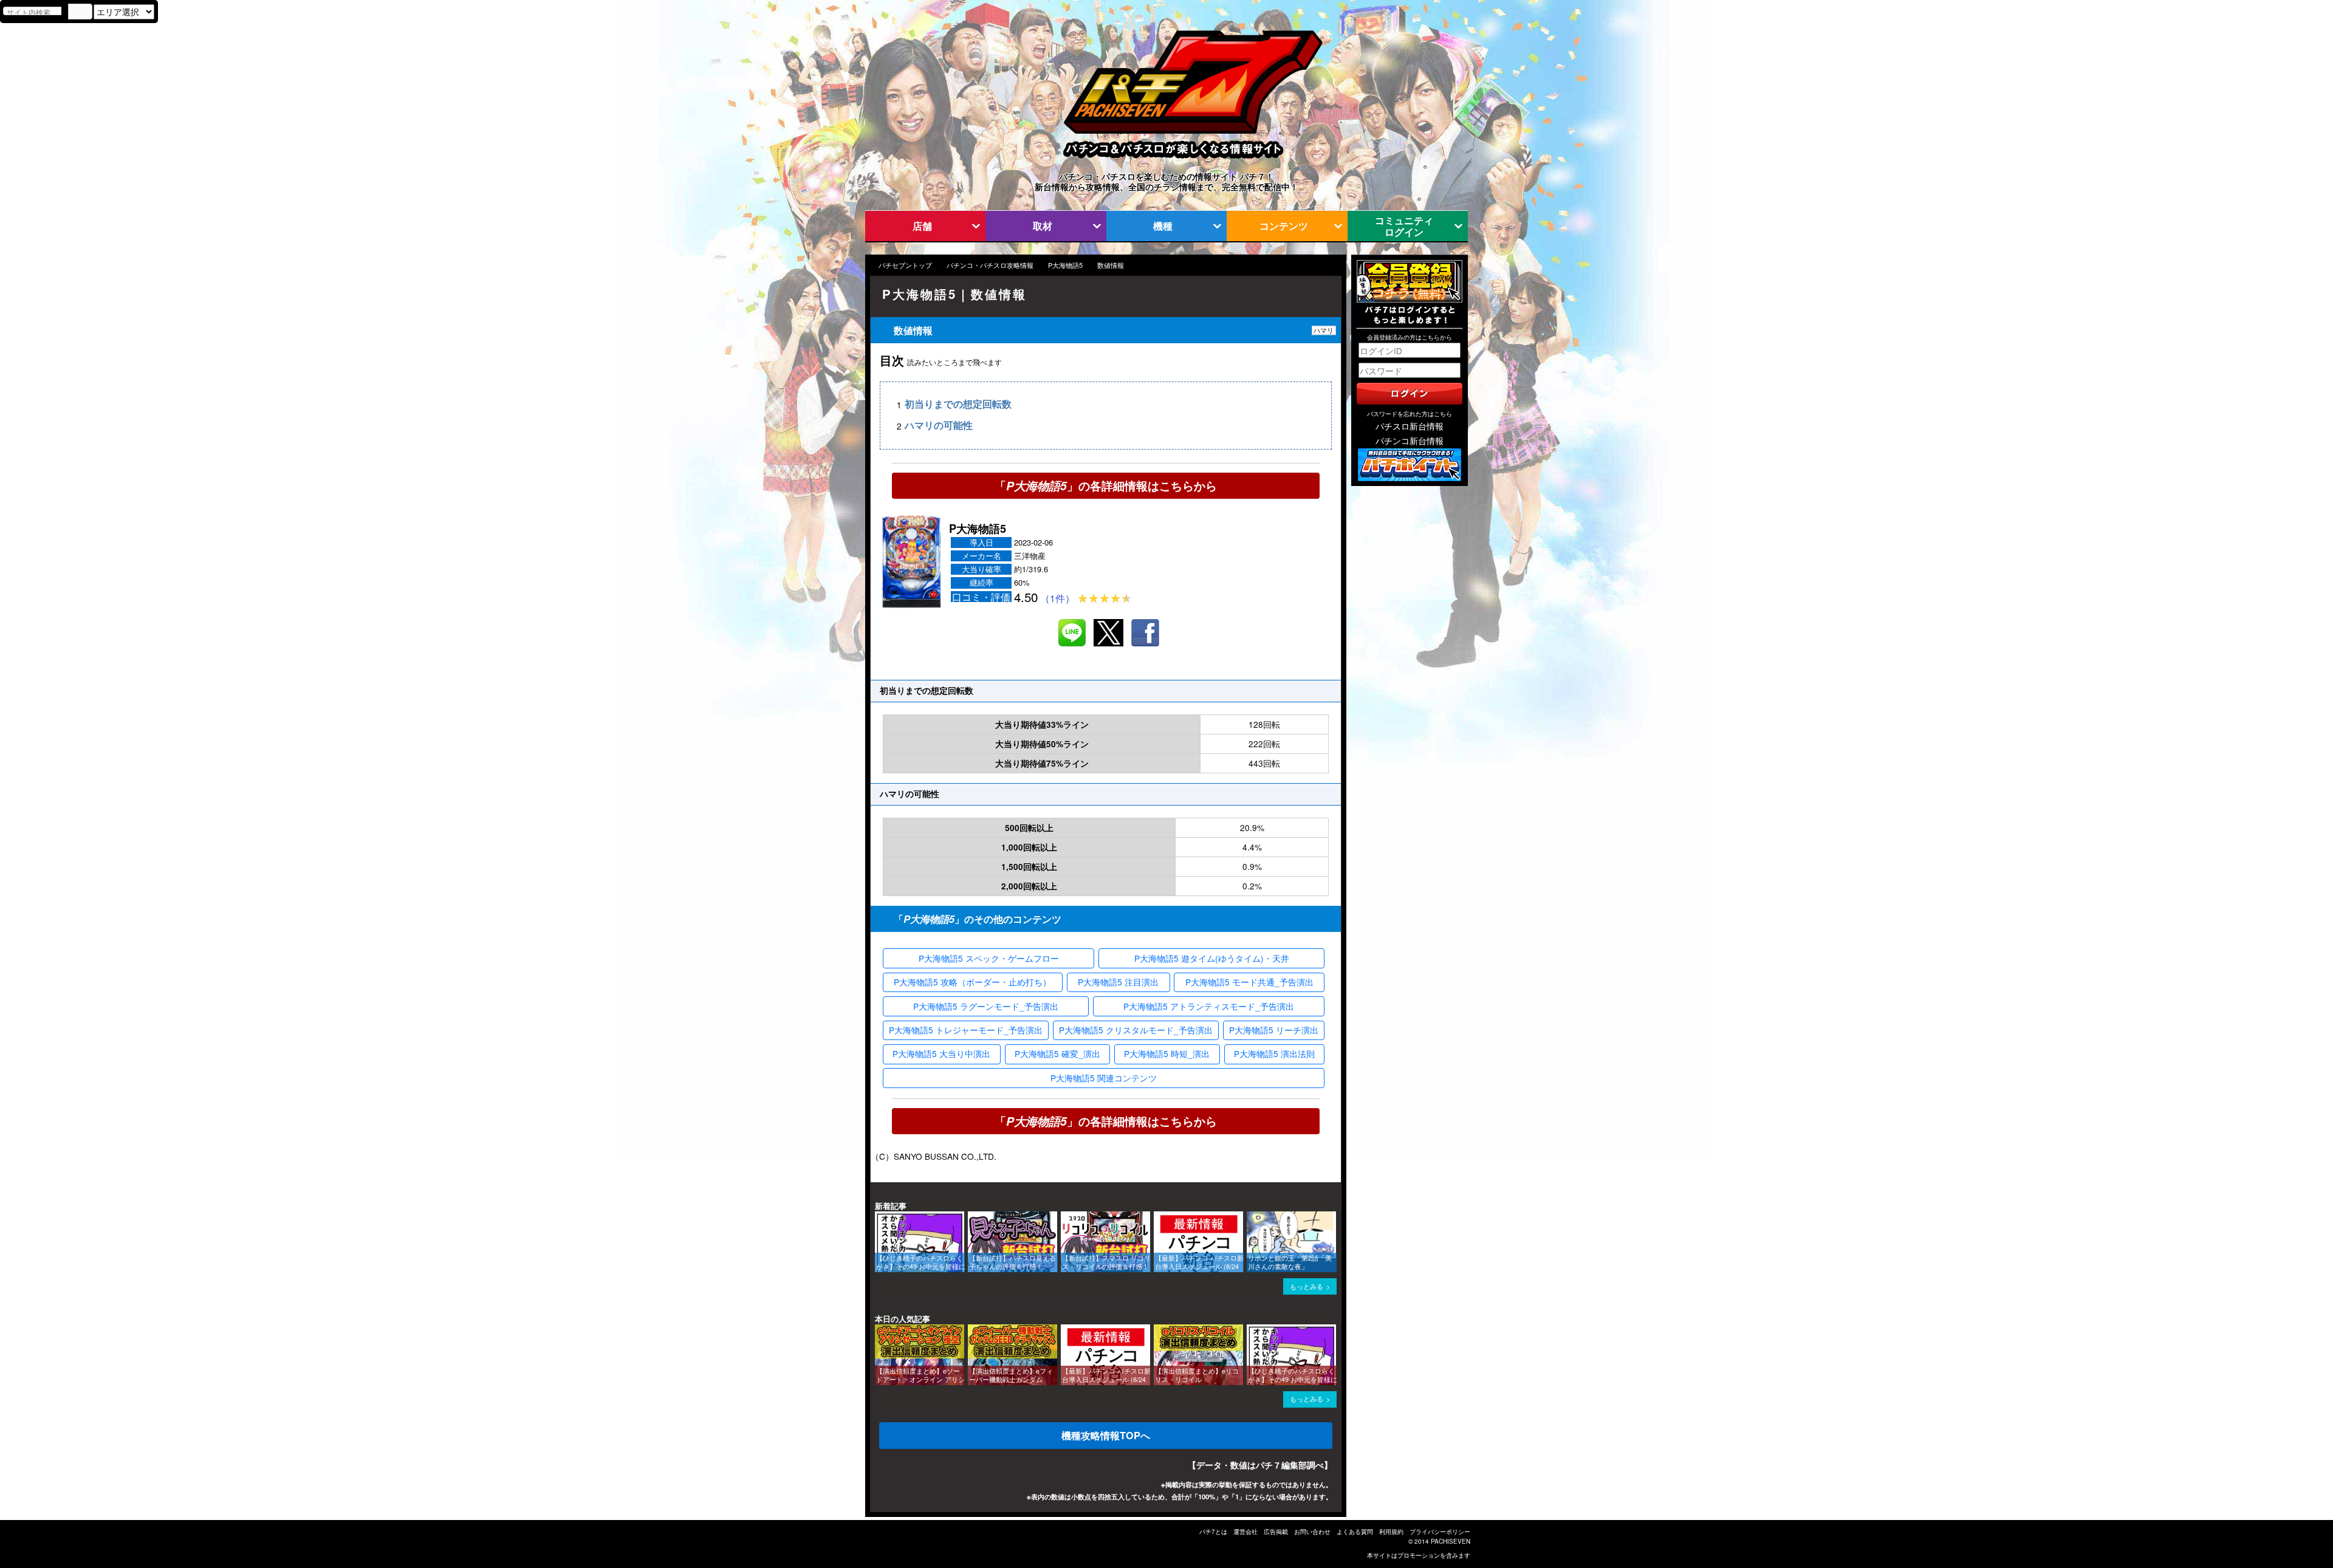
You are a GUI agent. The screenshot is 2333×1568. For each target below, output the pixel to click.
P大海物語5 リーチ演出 (1274, 1030)
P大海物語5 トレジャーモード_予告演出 (966, 1030)
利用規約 (1391, 1532)
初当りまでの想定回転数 (958, 404)
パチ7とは (1213, 1532)
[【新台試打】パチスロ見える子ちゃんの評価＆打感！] (972, 1217)
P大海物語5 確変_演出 (1057, 1053)
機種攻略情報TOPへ (1106, 1435)
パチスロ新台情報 (1410, 426)
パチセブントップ (905, 265)
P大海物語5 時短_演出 (1167, 1053)
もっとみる (1307, 1286)
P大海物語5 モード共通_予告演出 (1249, 982)
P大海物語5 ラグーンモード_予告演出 (986, 1006)
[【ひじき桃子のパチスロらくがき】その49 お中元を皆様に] (879, 1217)
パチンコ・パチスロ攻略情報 (990, 265)
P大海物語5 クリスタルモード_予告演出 (1136, 1030)
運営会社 (1245, 1532)
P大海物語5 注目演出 (1118, 982)
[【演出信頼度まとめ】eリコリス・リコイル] (1158, 1330)
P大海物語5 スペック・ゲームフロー (989, 958)
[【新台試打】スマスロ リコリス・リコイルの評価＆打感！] (1065, 1217)
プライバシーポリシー (1440, 1532)
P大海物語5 (1065, 265)
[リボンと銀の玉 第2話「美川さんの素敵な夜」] (1251, 1217)
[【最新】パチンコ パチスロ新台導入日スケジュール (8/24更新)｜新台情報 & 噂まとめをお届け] (1158, 1217)
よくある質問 (1355, 1532)
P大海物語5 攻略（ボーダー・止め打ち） (972, 982)
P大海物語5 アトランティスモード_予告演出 (1209, 1006)
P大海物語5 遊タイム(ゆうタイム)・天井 (1212, 958)
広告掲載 (1276, 1532)
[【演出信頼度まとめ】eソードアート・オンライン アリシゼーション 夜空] (879, 1330)
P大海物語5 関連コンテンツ (1104, 1078)
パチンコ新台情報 (1410, 440)
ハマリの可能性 (939, 426)
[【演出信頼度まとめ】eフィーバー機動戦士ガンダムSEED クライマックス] (972, 1330)
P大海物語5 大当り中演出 (941, 1053)
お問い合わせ (1312, 1532)
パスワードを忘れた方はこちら (1410, 414)
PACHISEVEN (1451, 1541)
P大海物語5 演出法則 (1274, 1053)
